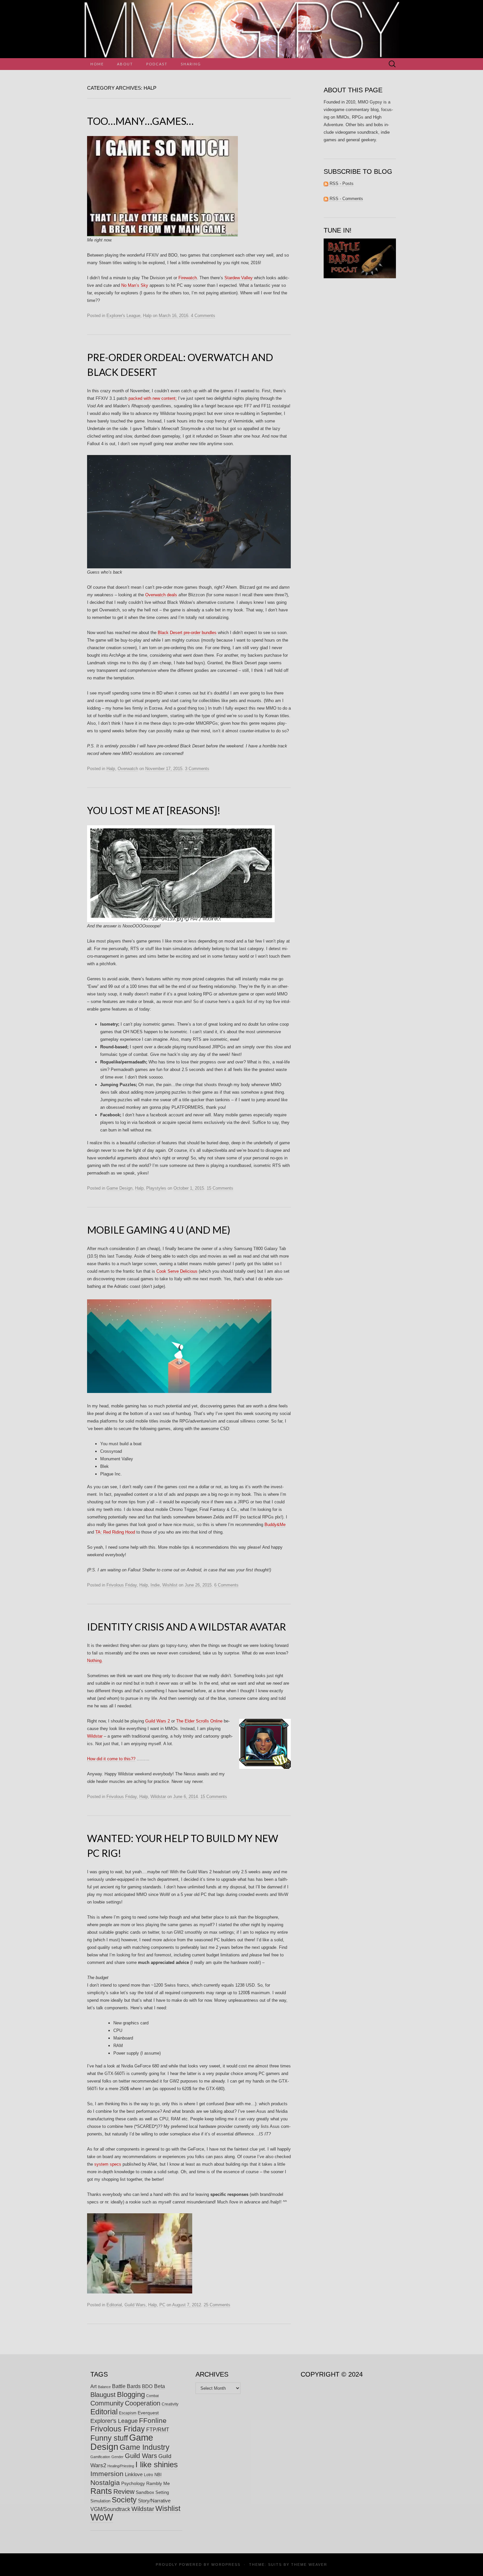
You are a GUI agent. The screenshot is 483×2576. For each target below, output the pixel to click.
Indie (155, 1585)
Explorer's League (123, 316)
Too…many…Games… (140, 121)
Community (107, 2403)
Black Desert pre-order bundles (187, 633)
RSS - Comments (346, 199)
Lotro (149, 2475)
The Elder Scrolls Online (199, 1721)
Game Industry (145, 2447)
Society (124, 2500)
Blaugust (103, 2395)
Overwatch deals (161, 595)
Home (97, 64)
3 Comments (197, 769)
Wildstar (95, 1736)
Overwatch (128, 769)
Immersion (107, 2474)
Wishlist (170, 1585)
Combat (152, 2396)
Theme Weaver (309, 2565)
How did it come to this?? (111, 1759)
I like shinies (157, 2464)
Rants (101, 2491)
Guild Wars (135, 2305)
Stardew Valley (239, 278)
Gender (117, 2457)
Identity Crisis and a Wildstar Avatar (186, 1627)
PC (162, 2305)
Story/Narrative (154, 2501)
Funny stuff (109, 2438)
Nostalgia (105, 2483)
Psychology (133, 2483)
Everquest (148, 2413)
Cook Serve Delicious (177, 1271)
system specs (108, 2164)
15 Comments (220, 1188)
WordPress (226, 2565)
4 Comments (203, 316)
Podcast (157, 64)
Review (124, 2492)
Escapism (128, 2413)
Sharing (191, 64)
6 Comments (226, 1585)
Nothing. (95, 1661)
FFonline (153, 2421)
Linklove (134, 2474)
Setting (162, 2492)
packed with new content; (153, 398)
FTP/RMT (158, 2430)
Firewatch (188, 278)
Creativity (170, 2404)
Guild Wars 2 (158, 1721)
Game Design (119, 1188)
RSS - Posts (341, 183)
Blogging (131, 2394)
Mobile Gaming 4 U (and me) (159, 1230)
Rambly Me (158, 2483)
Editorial (114, 2305)
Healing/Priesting (121, 2466)
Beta (160, 2386)
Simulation (100, 2501)
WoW (102, 2517)
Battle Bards (126, 2386)
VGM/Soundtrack (110, 2509)
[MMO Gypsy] (241, 29)
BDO (147, 2386)
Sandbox (145, 2492)
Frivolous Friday (122, 1585)
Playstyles (156, 1188)
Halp (147, 316)
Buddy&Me (275, 1525)
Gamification (100, 2457)
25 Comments (217, 2305)
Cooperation (143, 2403)
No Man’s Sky (135, 285)
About (125, 64)
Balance (104, 2387)
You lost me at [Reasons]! (154, 810)
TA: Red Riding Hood (115, 1532)
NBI (158, 2475)
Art (93, 2386)
